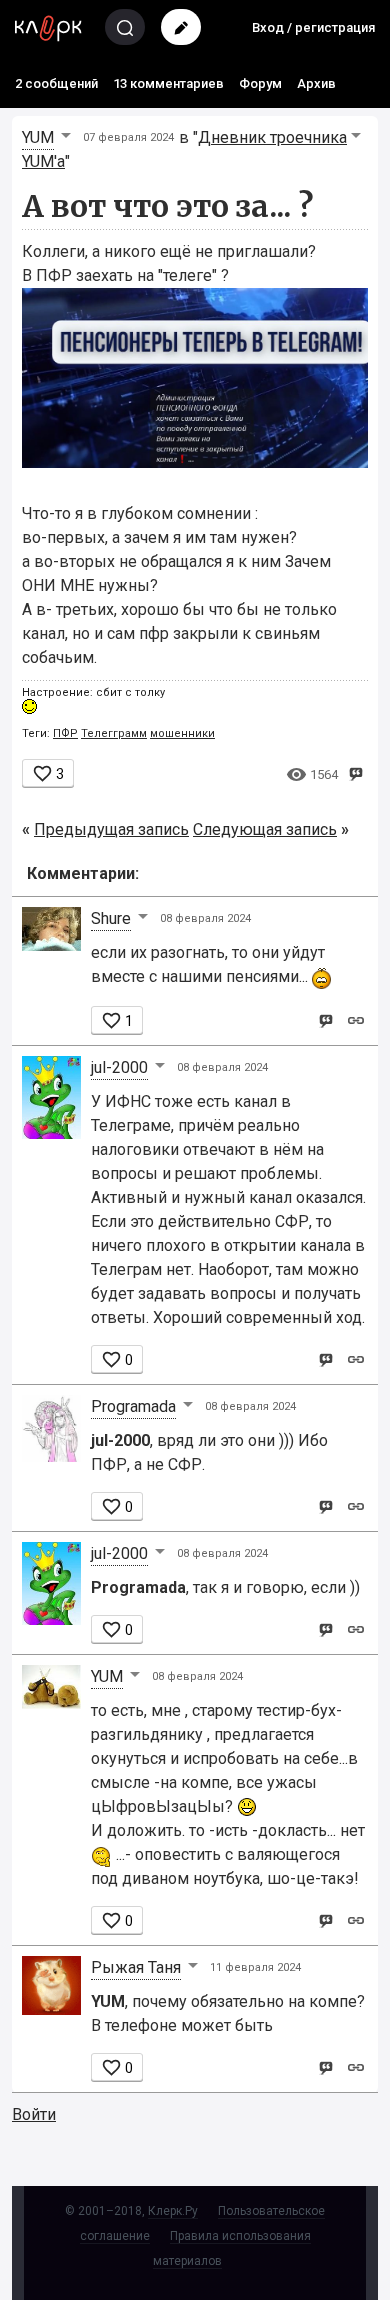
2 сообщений (56, 83)
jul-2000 (119, 1067)
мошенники (182, 733)
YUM (38, 137)
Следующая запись (265, 829)
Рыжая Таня (136, 1967)
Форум (260, 83)
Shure (111, 918)
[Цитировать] (325, 1019)
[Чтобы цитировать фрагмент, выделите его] (355, 772)
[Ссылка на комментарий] (355, 1019)
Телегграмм (114, 733)
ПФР (65, 733)
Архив (316, 83)
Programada (133, 1406)
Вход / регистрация (313, 27)
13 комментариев (168, 83)
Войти (34, 2114)
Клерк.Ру (173, 2211)
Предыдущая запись (111, 829)
